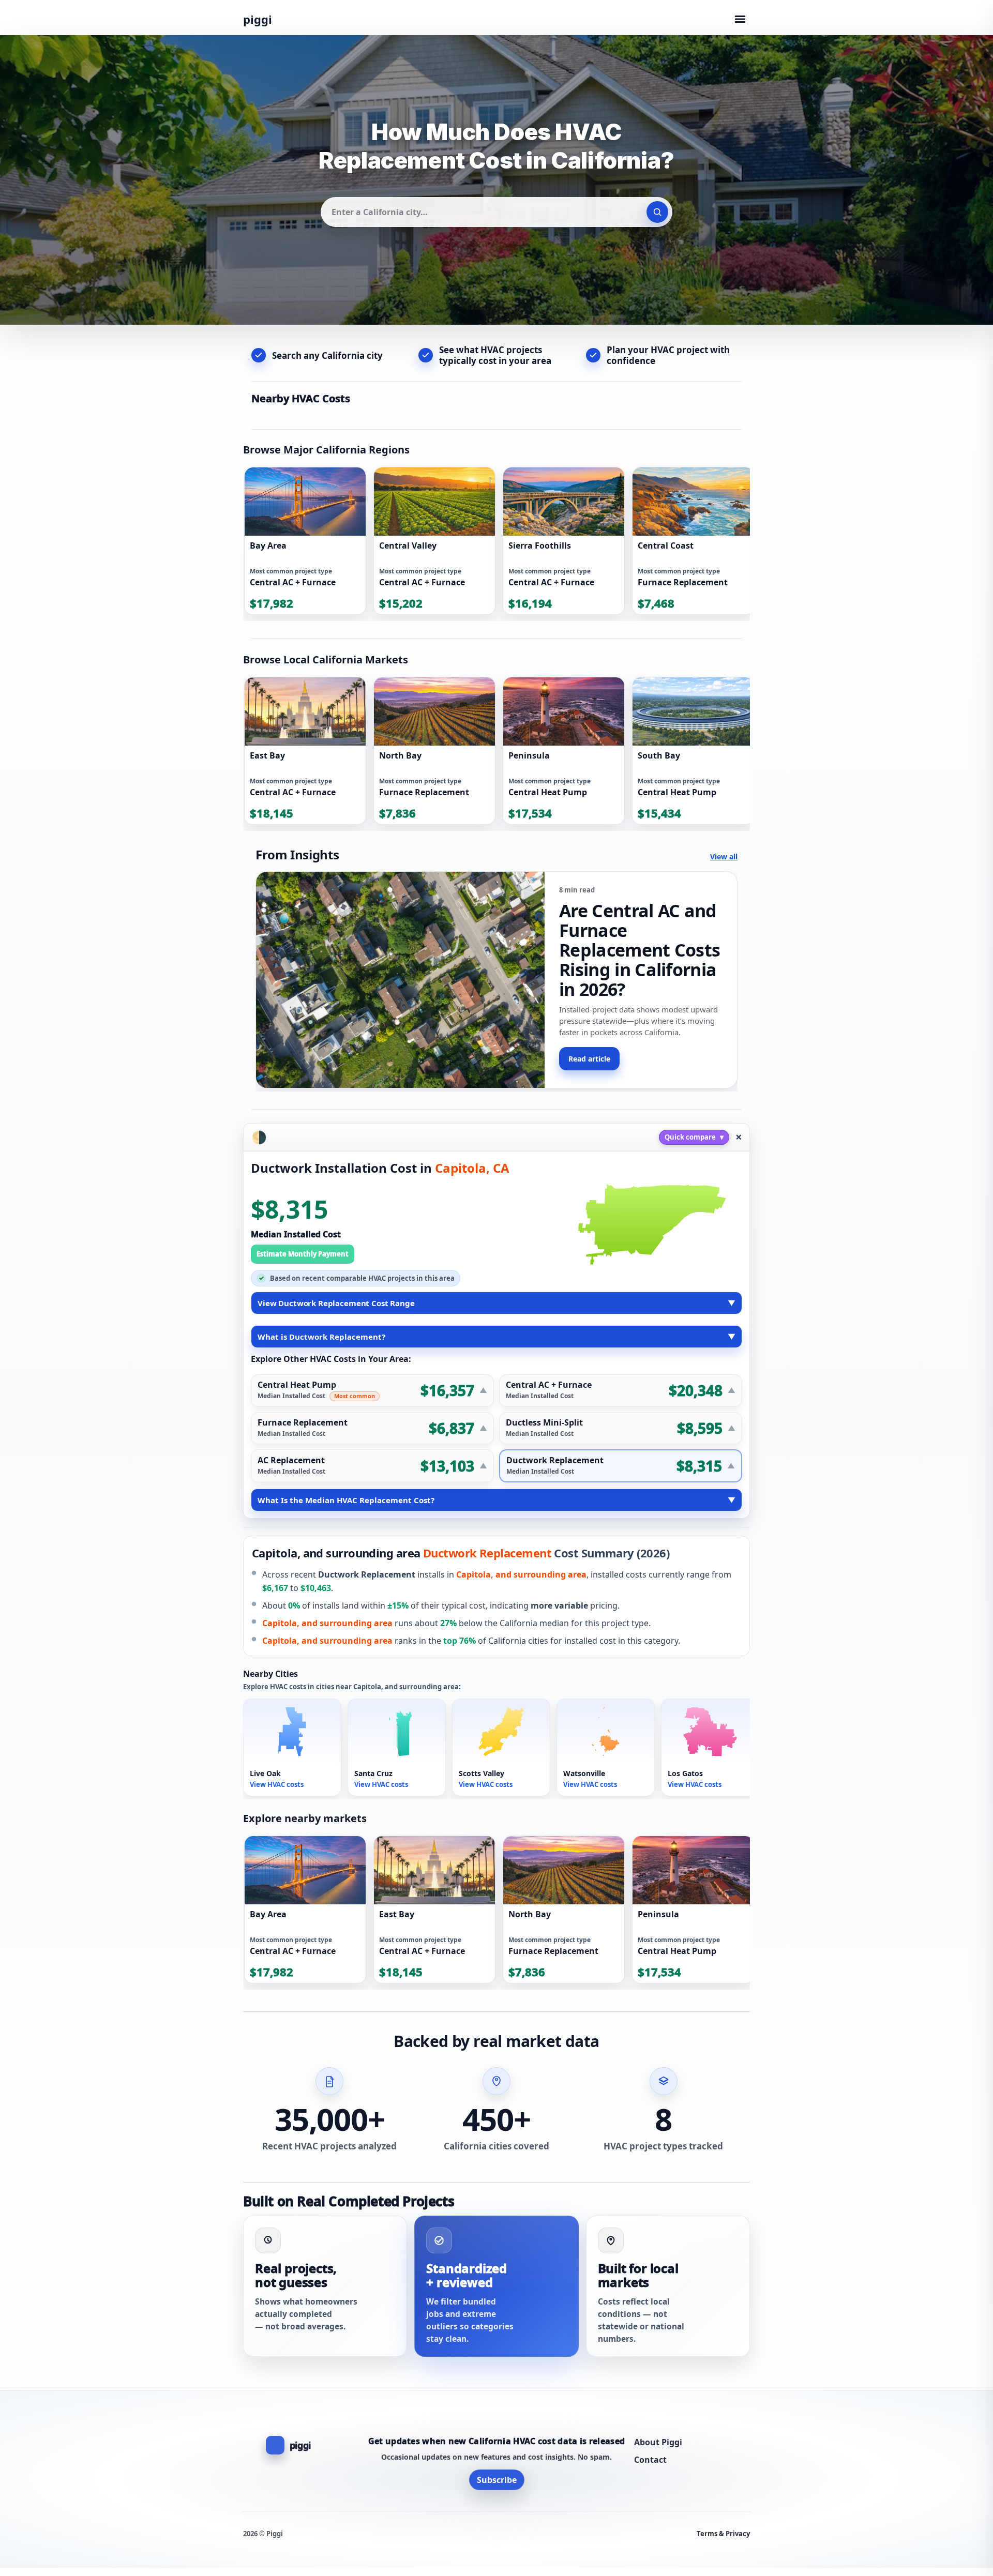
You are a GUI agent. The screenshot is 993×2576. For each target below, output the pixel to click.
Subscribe (497, 2480)
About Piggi (658, 2442)
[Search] (657, 212)
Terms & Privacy (723, 2534)
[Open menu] (740, 19)
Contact (650, 2460)
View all (724, 857)
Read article (589, 1059)
